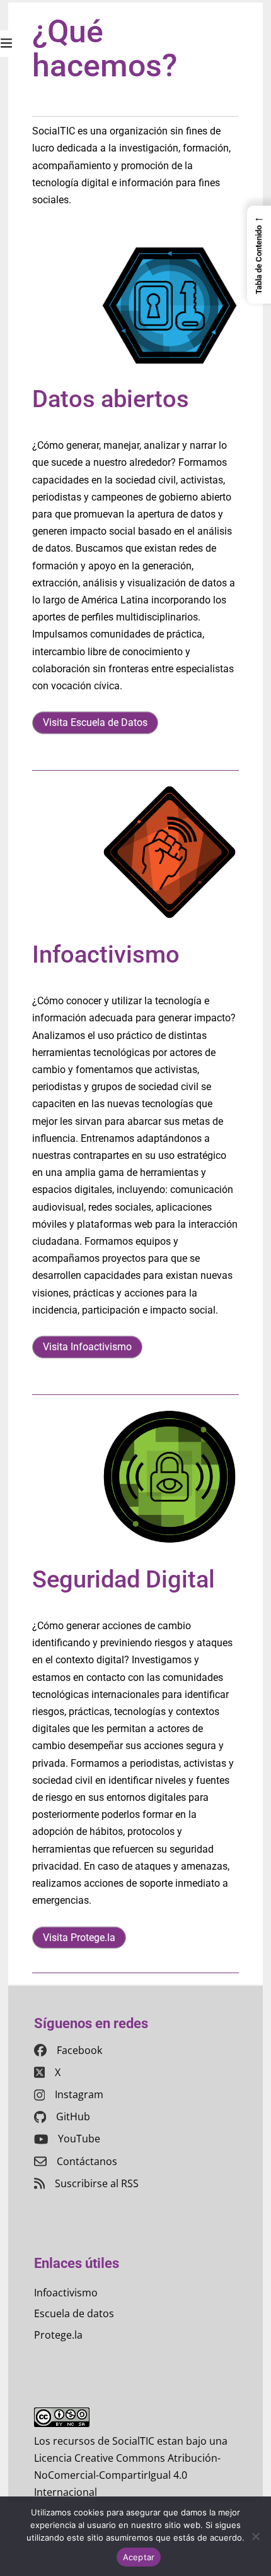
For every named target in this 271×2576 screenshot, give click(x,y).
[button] (259, 254)
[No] (255, 2536)
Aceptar (139, 2557)
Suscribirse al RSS (97, 2183)
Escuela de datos (74, 2313)
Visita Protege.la (79, 1938)
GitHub (73, 2116)
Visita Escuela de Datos (95, 722)
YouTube (79, 2139)
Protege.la (58, 2335)
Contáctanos (87, 2161)
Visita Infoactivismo (87, 1347)
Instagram (79, 2094)
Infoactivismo (66, 2293)
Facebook (79, 2050)
